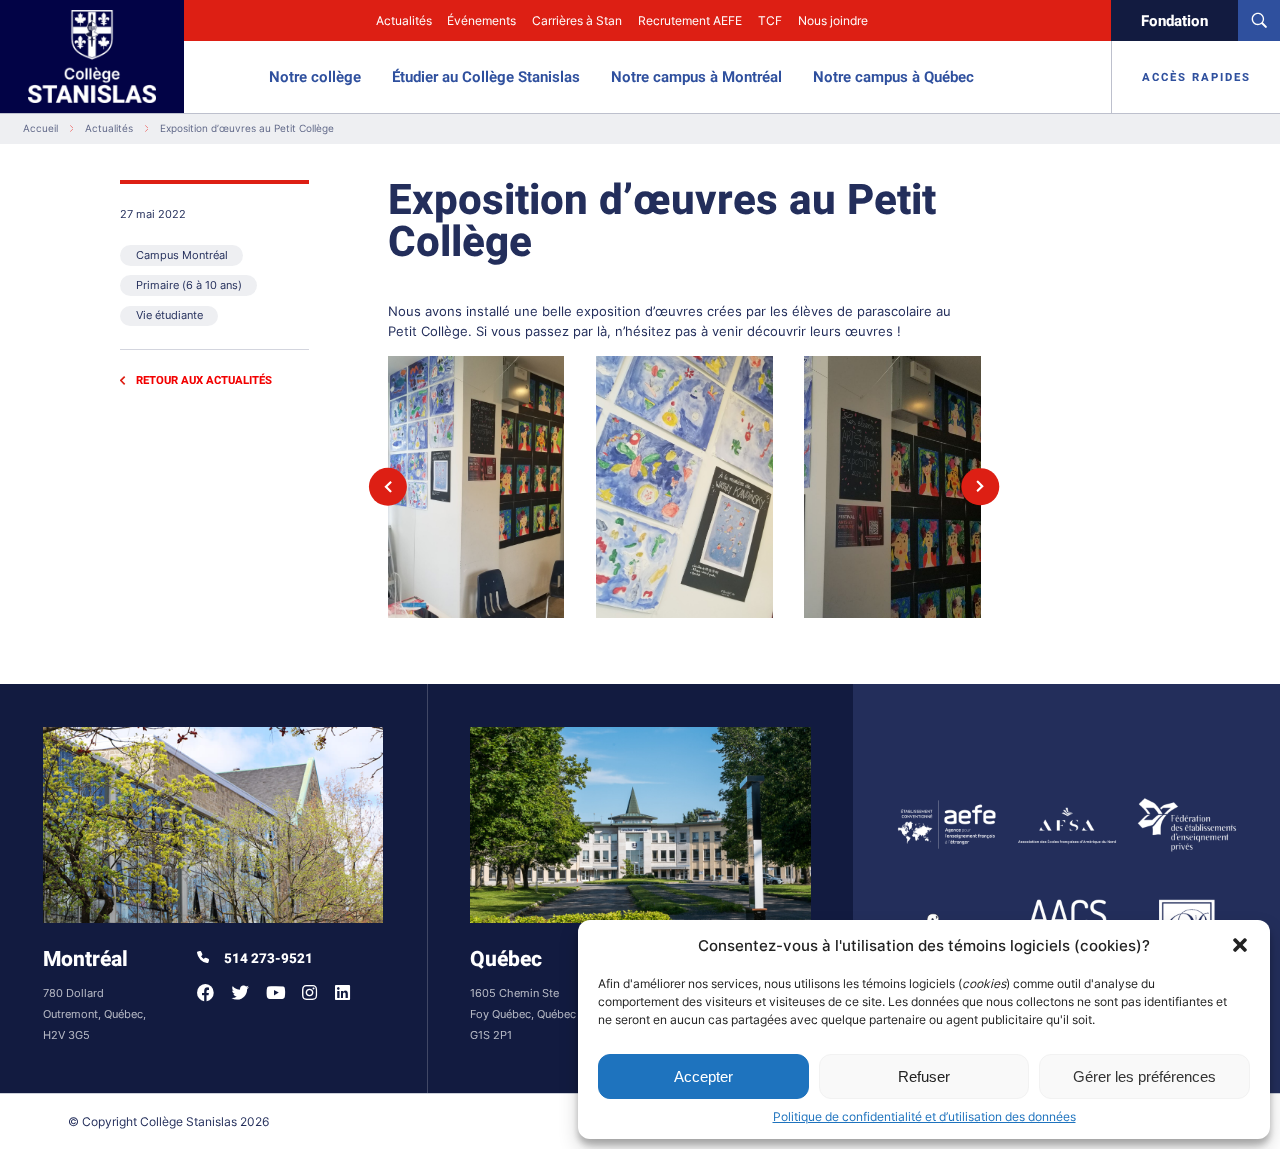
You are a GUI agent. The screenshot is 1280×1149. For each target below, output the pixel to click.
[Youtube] (275, 992)
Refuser (924, 1076)
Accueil (40, 128)
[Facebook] (205, 992)
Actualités (404, 20)
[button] (1240, 945)
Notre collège (315, 77)
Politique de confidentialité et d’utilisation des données (924, 1116)
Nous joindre (833, 20)
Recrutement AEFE (690, 20)
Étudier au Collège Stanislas (486, 77)
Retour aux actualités (204, 380)
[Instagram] (309, 992)
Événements (481, 20)
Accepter (703, 1076)
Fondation (1174, 21)
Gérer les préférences (1144, 1076)
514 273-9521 (266, 959)
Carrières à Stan (577, 20)
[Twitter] (240, 992)
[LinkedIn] (342, 992)
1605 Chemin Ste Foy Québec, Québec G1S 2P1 (523, 1014)
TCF (770, 20)
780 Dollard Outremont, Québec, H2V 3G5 (94, 1014)
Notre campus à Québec (893, 77)
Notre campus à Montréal (696, 77)
